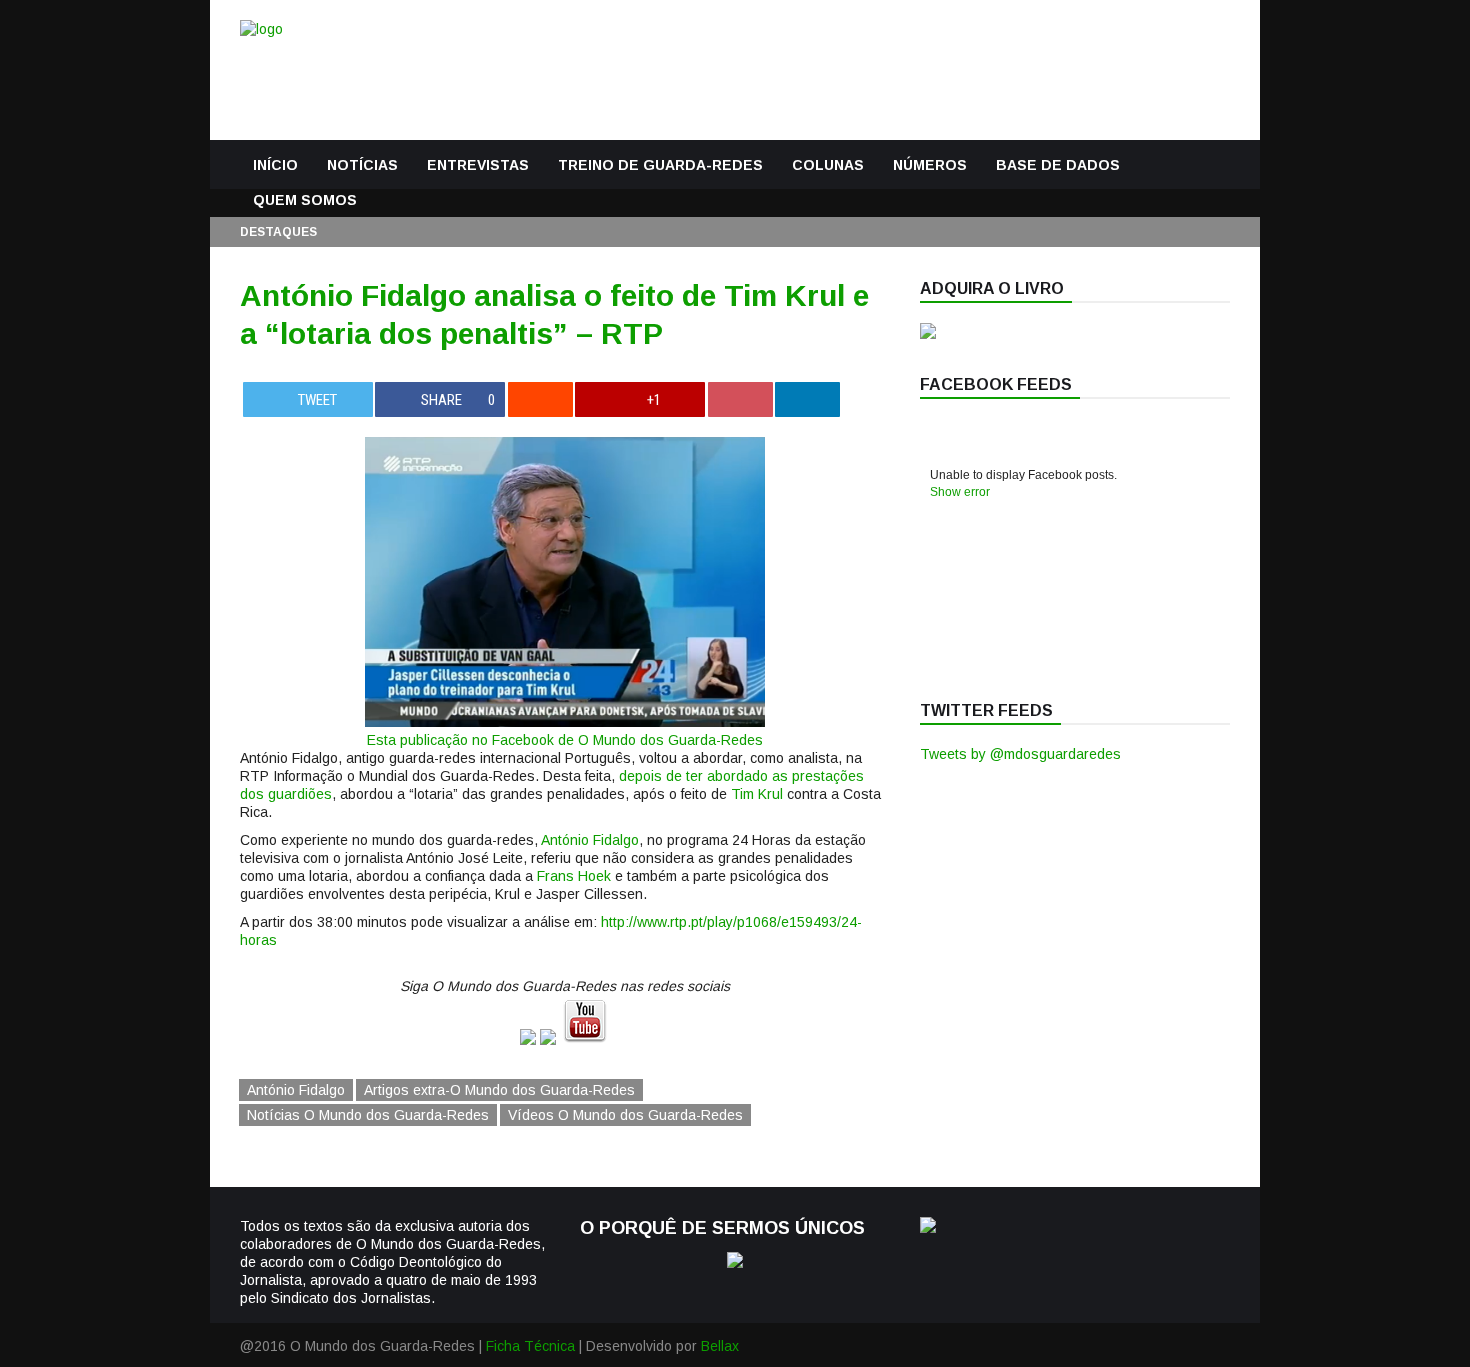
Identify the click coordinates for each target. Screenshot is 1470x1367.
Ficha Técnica (530, 1346)
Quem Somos (305, 200)
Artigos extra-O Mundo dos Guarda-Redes (499, 1090)
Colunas (828, 165)
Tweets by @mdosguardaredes (1020, 754)
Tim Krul (757, 794)
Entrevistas (478, 165)
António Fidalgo (590, 840)
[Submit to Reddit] (540, 399)
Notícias (362, 165)
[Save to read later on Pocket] (740, 399)
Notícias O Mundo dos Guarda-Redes (368, 1115)
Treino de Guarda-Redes (660, 165)
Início (275, 165)
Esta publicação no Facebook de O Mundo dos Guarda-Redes (565, 740)
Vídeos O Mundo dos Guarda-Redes (625, 1115)
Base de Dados (1058, 165)
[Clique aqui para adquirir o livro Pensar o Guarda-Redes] (928, 334)
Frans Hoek (574, 876)
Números (930, 165)
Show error (960, 492)
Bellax (720, 1346)
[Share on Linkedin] (807, 399)
